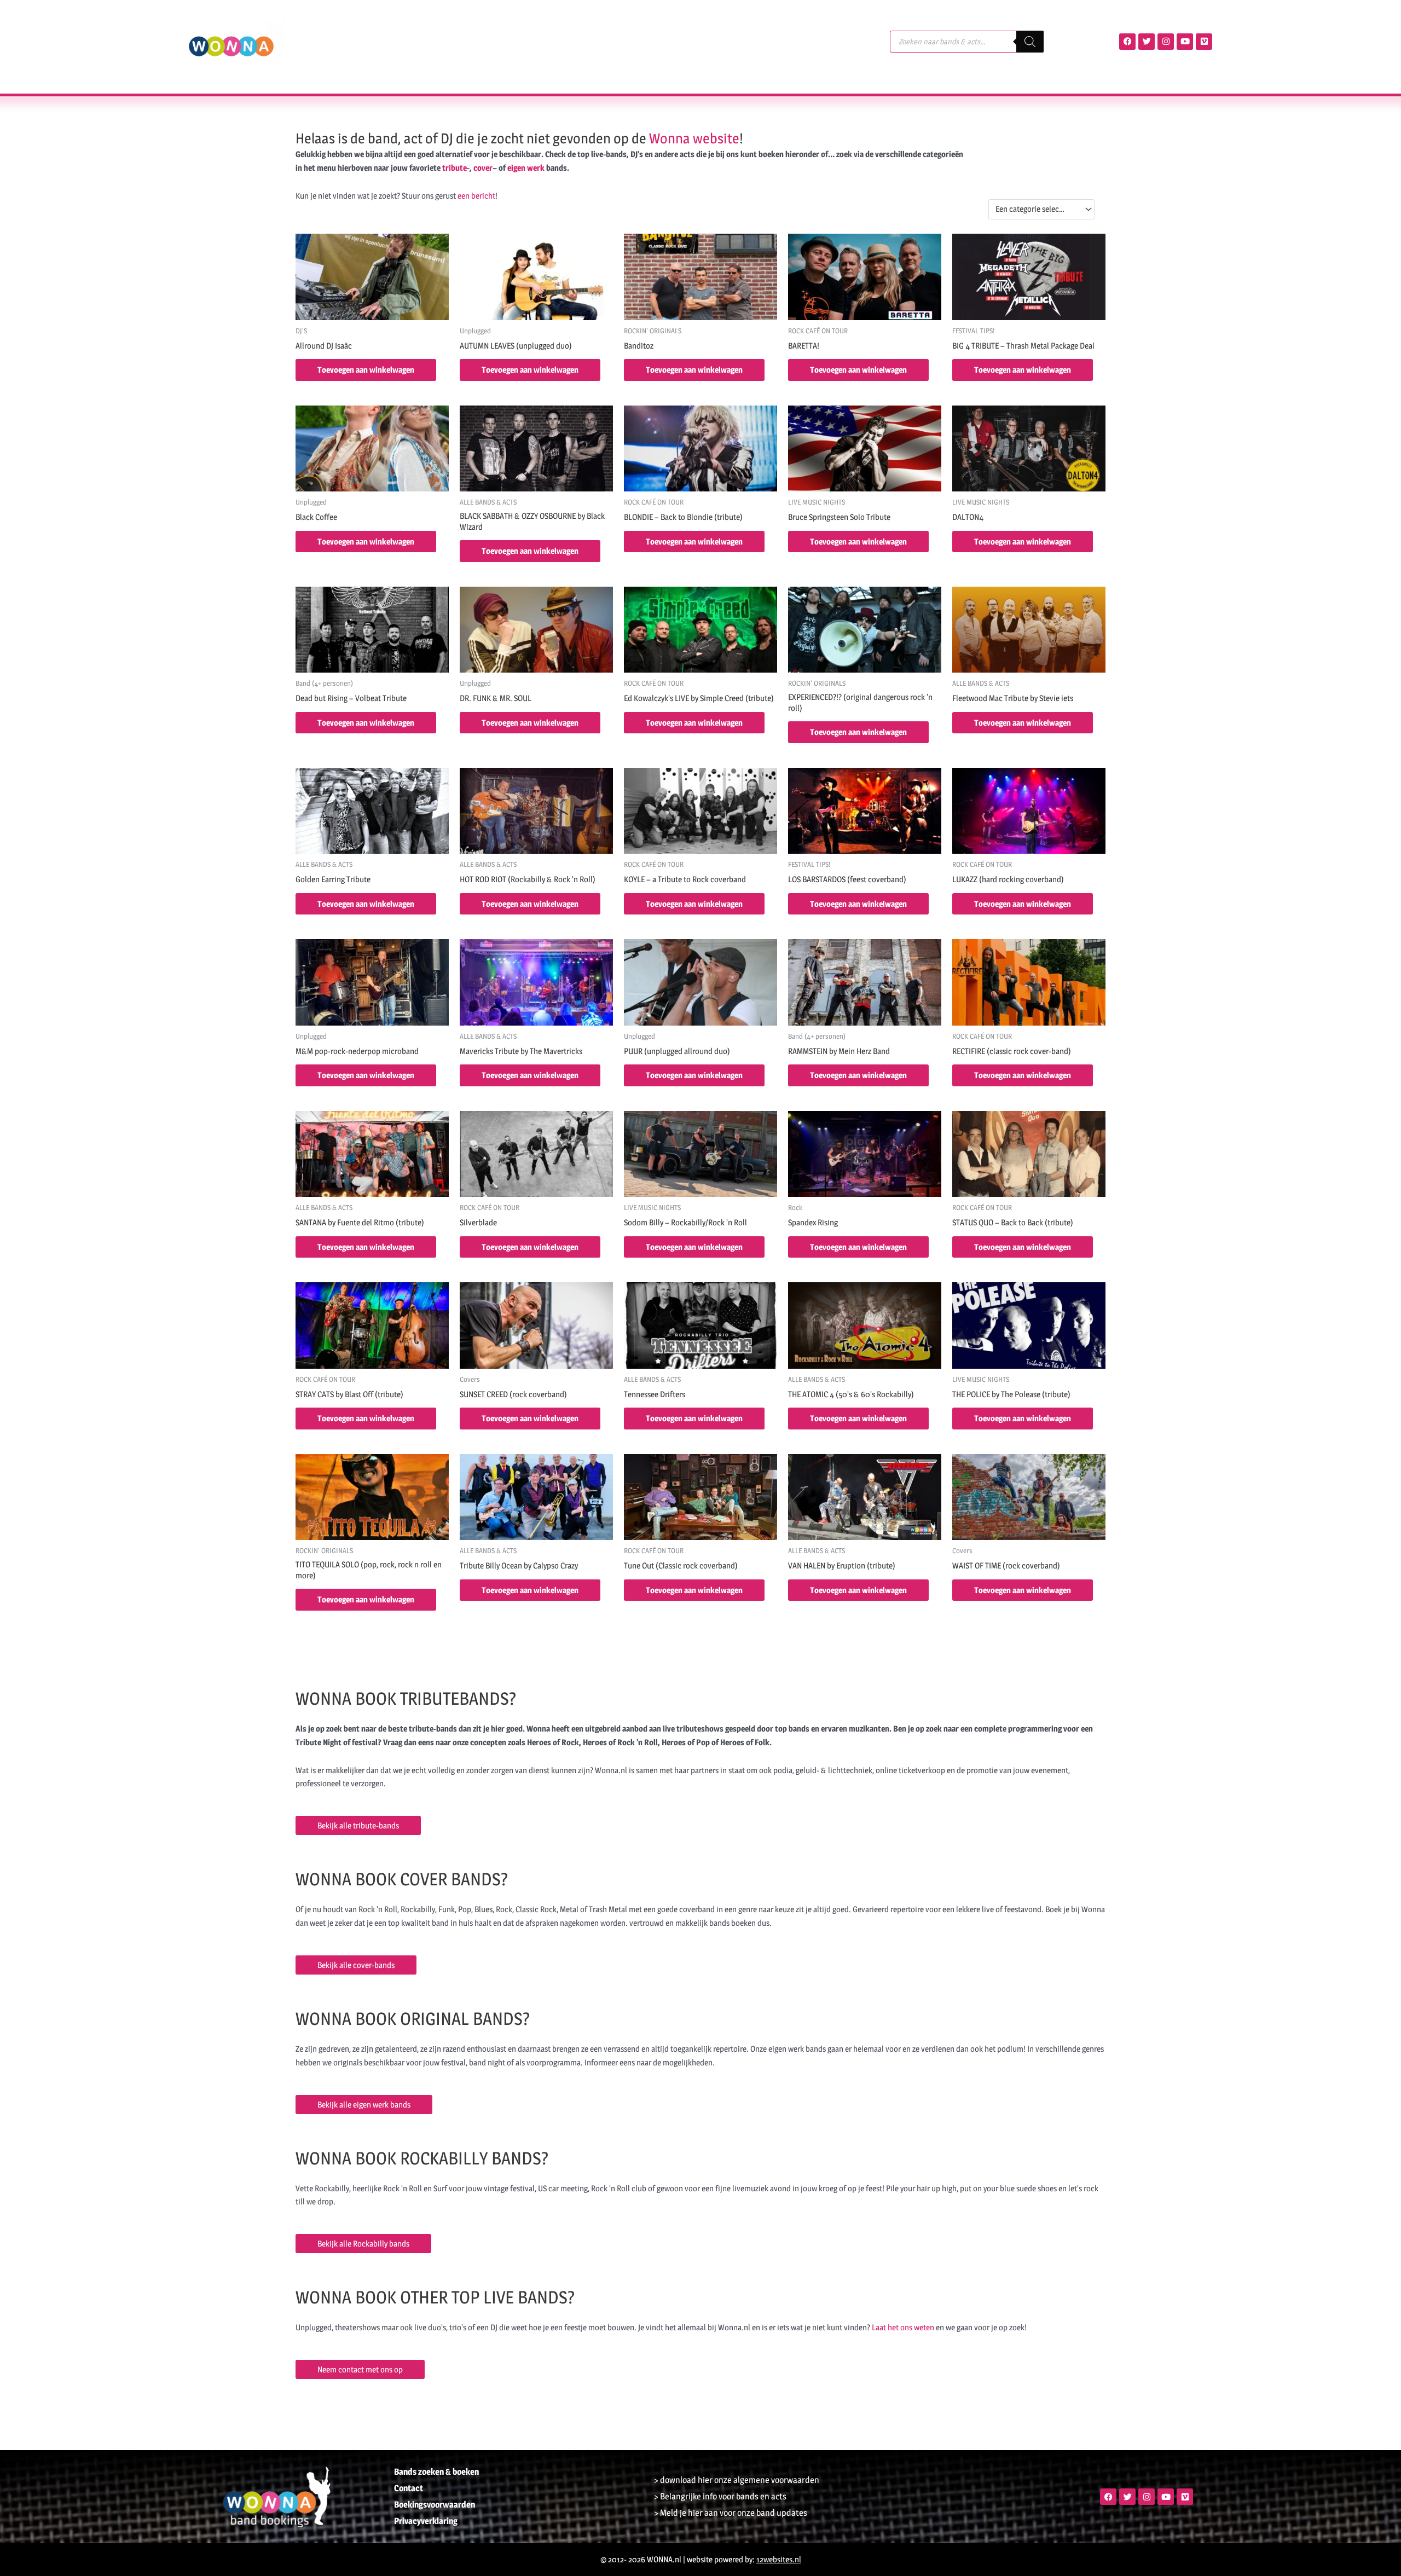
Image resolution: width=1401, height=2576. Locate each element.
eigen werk (526, 168)
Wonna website (694, 138)
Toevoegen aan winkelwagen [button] (366, 370)
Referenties (555, 41)
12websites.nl (779, 2559)
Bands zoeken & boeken (436, 2472)
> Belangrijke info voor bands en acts (720, 2496)
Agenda (443, 41)
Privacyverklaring (426, 2521)
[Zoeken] (1030, 42)
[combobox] (1041, 209)
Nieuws (612, 41)
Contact (662, 41)
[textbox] (1037, 209)
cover (483, 168)
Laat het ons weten (903, 2327)
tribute (455, 168)
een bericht (476, 196)
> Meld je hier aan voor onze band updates (731, 2513)
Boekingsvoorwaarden (435, 2505)
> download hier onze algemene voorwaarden (737, 2480)
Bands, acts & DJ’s (364, 41)
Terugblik (495, 41)
